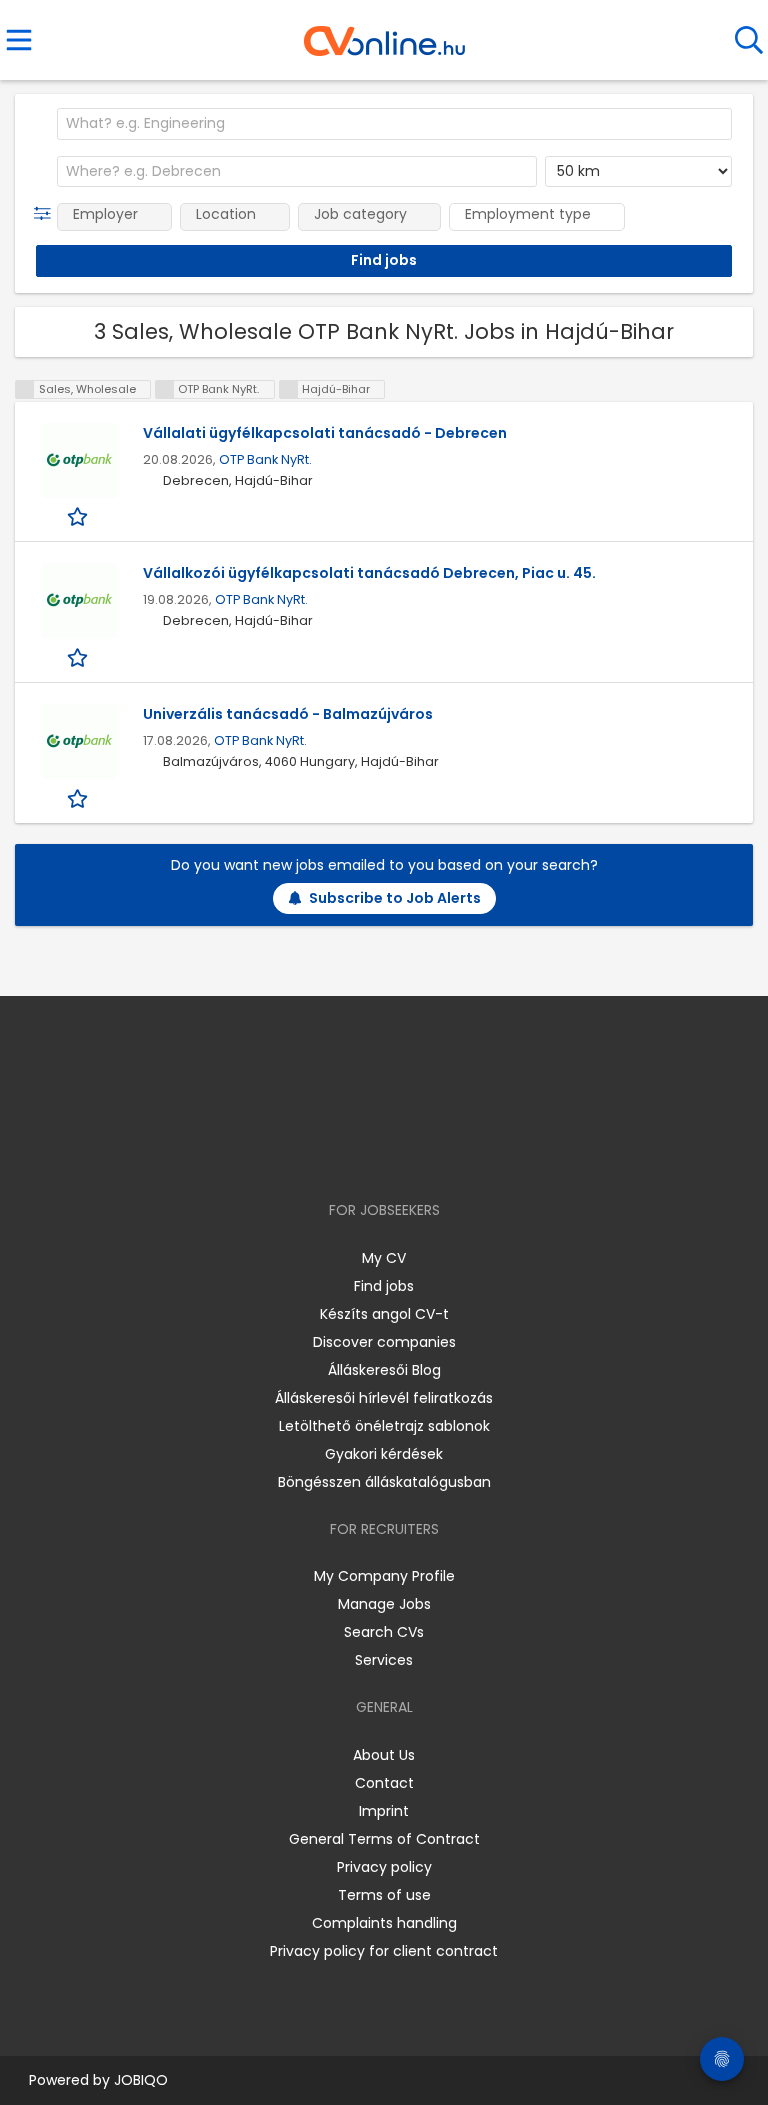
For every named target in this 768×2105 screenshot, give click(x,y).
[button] (46, 214)
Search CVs (384, 1632)
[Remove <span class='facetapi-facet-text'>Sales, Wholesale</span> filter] (25, 389)
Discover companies (384, 1342)
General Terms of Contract (384, 1839)
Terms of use (384, 1895)
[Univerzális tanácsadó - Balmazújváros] (79, 741)
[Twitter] (434, 1152)
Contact (384, 1783)
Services (384, 1660)
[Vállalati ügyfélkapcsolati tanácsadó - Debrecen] (79, 460)
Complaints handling (384, 1923)
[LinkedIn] (404, 1152)
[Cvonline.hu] (384, 34)
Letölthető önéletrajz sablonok (384, 1426)
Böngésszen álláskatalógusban (384, 1482)
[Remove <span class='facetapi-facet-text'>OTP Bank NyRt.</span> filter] (165, 389)
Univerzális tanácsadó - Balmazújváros (288, 714)
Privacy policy (384, 1867)
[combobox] (394, 124)
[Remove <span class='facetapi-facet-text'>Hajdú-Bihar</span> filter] (289, 389)
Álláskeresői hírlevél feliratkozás (384, 1398)
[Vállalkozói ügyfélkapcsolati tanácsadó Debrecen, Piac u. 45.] (79, 600)
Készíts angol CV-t (384, 1314)
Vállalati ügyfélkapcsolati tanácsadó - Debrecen (325, 433)
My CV (384, 1258)
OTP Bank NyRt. (265, 459)
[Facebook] (338, 1152)
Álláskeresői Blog (384, 1370)
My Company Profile (384, 1576)
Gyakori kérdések (384, 1454)
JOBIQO (141, 2080)
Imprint (384, 1811)
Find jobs (384, 1286)
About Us (384, 1755)
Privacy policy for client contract (384, 1951)
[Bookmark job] (79, 516)
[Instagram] (371, 1152)
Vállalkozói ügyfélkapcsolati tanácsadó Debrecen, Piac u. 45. (369, 573)
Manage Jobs (384, 1604)
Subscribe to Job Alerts (395, 898)
